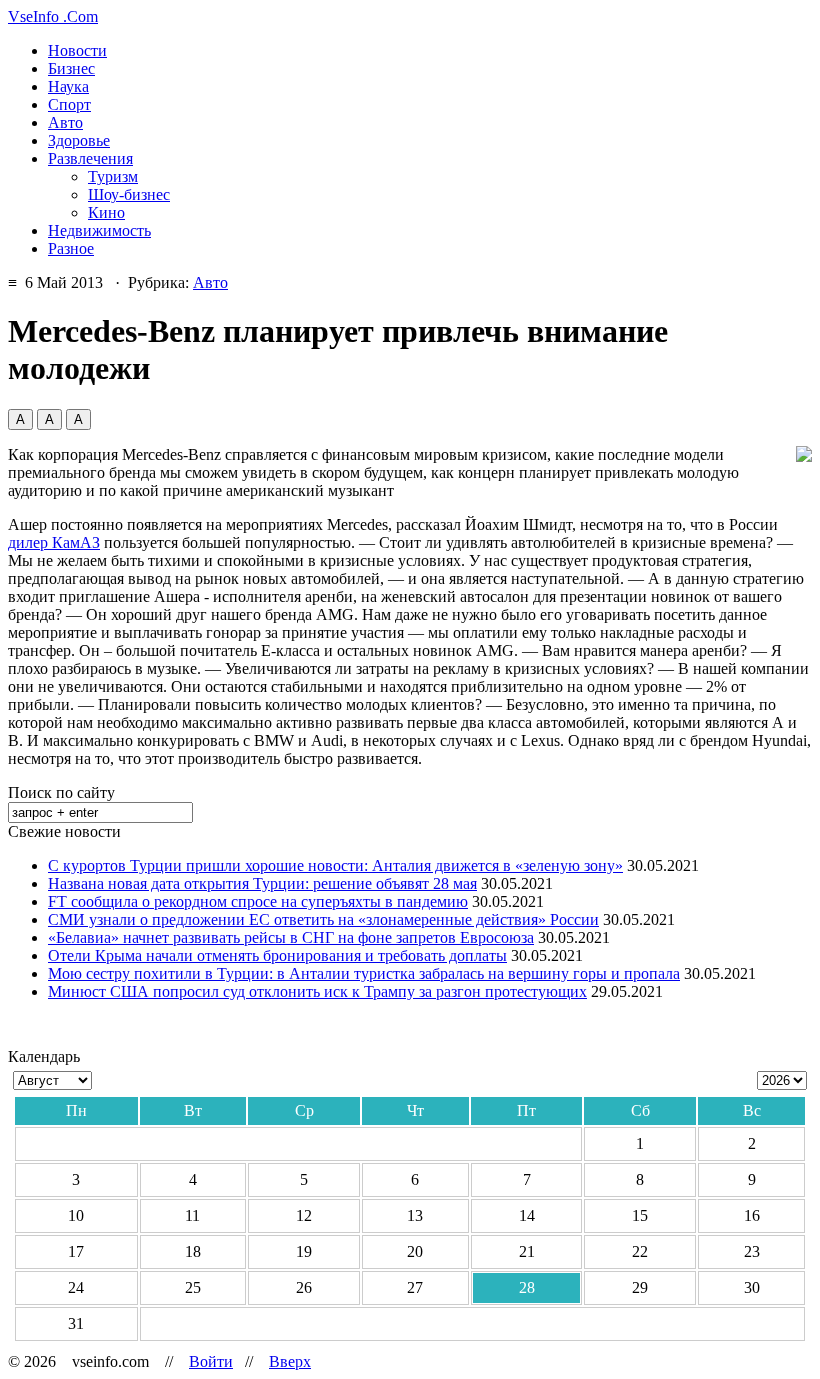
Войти (211, 1361)
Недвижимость (99, 230)
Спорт (69, 104)
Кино (106, 212)
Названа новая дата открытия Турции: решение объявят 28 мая (262, 883)
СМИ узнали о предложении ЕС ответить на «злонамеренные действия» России (323, 919)
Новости (77, 50)
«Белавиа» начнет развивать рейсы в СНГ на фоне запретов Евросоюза (291, 937)
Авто (65, 122)
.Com (53, 16)
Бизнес (71, 68)
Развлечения (90, 158)
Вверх (290, 1361)
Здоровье (79, 140)
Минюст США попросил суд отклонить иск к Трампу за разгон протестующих (317, 991)
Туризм (113, 176)
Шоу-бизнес (129, 194)
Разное (71, 248)
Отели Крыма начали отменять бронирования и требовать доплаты (277, 955)
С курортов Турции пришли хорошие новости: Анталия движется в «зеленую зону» (335, 865)
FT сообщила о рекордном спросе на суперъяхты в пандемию (258, 901)
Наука (68, 86)
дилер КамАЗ (54, 542)
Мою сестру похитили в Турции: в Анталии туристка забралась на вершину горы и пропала (364, 973)
